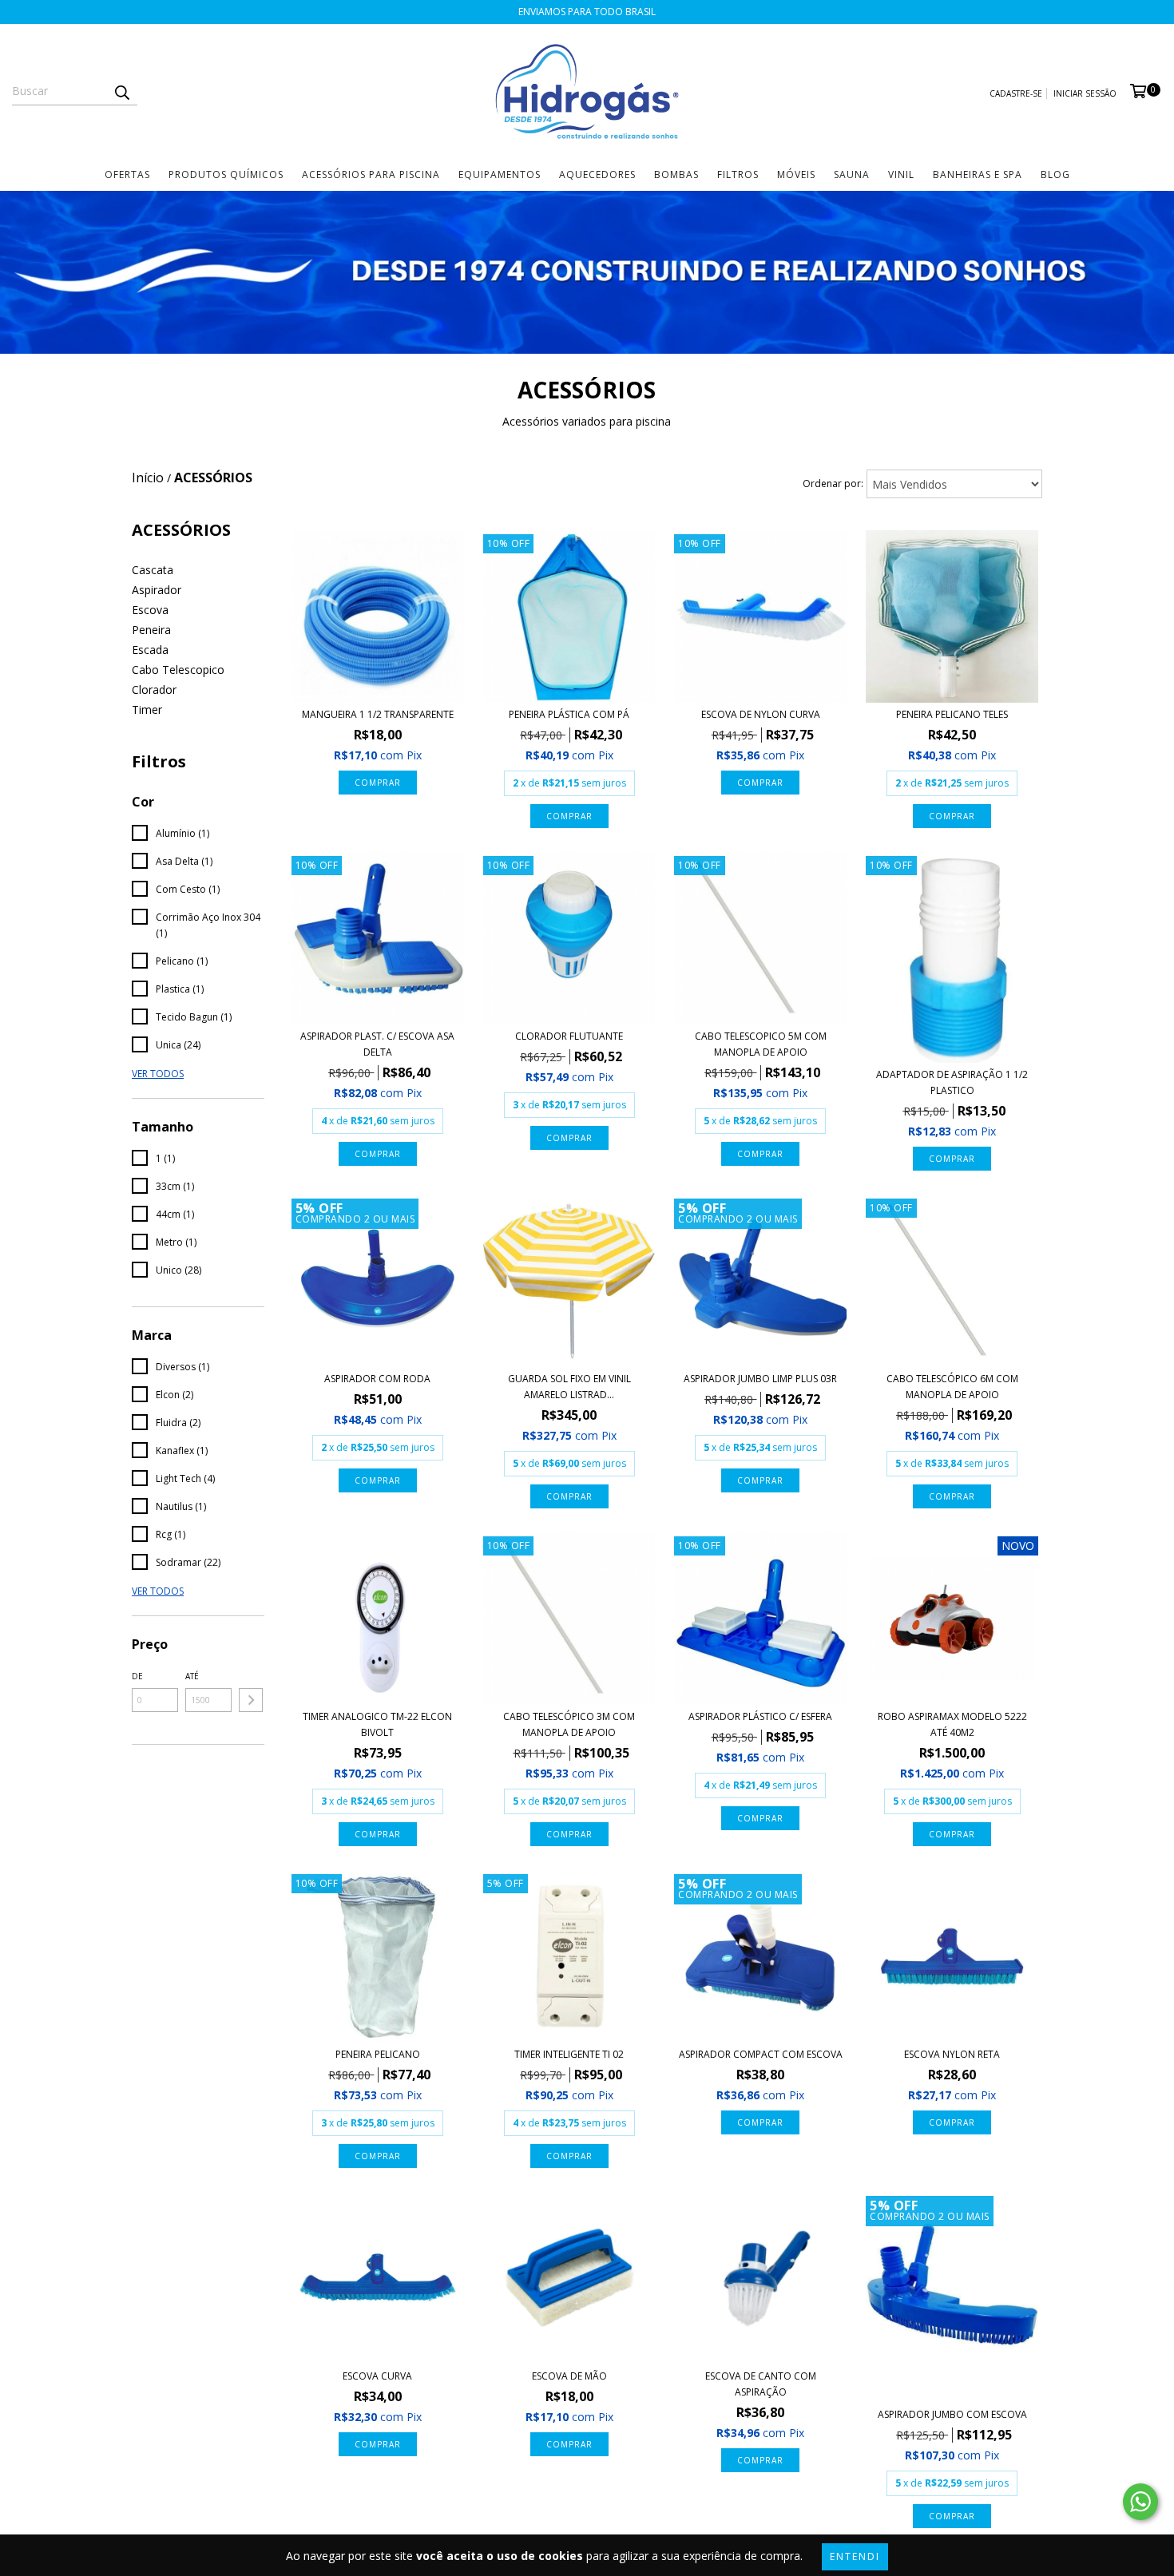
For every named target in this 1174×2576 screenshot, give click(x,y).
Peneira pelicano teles (952, 714)
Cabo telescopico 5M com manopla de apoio (761, 1044)
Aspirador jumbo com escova (952, 2414)
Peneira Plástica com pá (569, 714)
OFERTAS (127, 174)
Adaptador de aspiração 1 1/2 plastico (952, 1082)
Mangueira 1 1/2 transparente (378, 714)
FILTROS (738, 174)
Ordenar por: (833, 483)
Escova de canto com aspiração (761, 2384)
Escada (150, 650)
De (137, 1676)
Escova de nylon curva (761, 714)
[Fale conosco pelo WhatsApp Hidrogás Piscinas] (1140, 2502)
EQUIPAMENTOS (500, 174)
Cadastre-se (1016, 93)
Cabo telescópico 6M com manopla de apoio (952, 1387)
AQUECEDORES (597, 174)
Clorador (154, 690)
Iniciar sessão (1085, 93)
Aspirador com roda (377, 1379)
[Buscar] (121, 91)
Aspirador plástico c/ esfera (760, 1716)
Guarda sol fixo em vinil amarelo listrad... (569, 1387)
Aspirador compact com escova (761, 2054)
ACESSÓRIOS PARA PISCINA (371, 174)
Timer (147, 709)
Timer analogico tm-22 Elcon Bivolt (377, 1724)
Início (148, 478)
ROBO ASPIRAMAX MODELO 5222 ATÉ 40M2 (952, 1724)
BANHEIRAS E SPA (978, 174)
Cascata (153, 570)
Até (192, 1676)
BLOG (1055, 174)
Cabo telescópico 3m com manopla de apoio (569, 1724)
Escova (150, 610)
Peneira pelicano (378, 2054)
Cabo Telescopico (178, 670)
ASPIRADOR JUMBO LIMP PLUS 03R (760, 1379)
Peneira (151, 630)
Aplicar (251, 1700)
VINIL (901, 174)
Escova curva (377, 2376)
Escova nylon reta (952, 2054)
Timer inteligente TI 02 (569, 2054)
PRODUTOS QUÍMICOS (226, 174)
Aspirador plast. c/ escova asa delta (377, 1044)
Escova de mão (569, 2376)
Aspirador (157, 590)
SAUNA (852, 174)
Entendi (855, 2556)
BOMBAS (676, 174)
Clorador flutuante (569, 1036)
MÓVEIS (796, 174)
